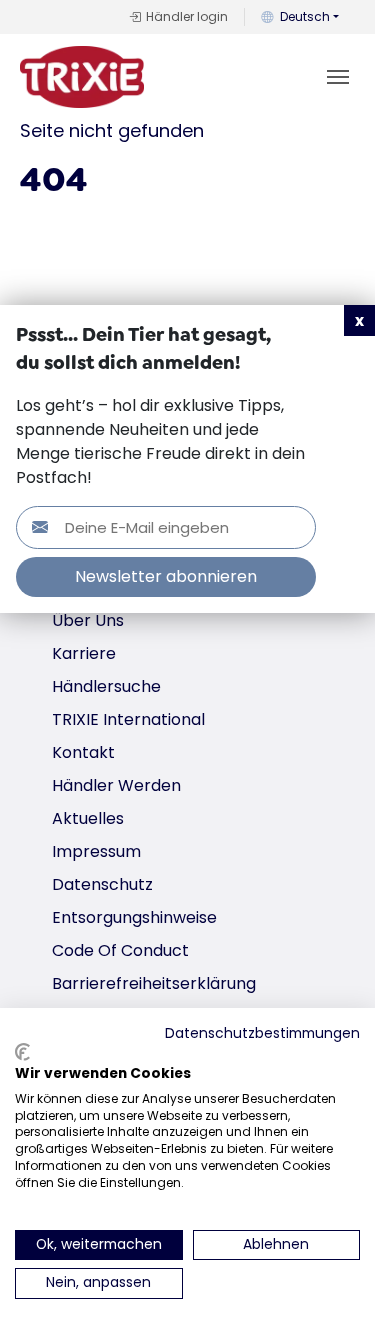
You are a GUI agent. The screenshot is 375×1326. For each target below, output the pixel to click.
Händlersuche (106, 686)
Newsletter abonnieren (166, 576)
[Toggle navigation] (338, 77)
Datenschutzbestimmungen (262, 1033)
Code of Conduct (120, 950)
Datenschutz (102, 884)
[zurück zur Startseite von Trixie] (82, 77)
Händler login (187, 16)
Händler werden (116, 785)
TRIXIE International (128, 719)
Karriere (84, 653)
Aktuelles (88, 818)
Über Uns (88, 620)
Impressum (96, 851)
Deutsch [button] (305, 16)
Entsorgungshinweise (134, 917)
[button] (359, 320)
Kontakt (83, 752)
